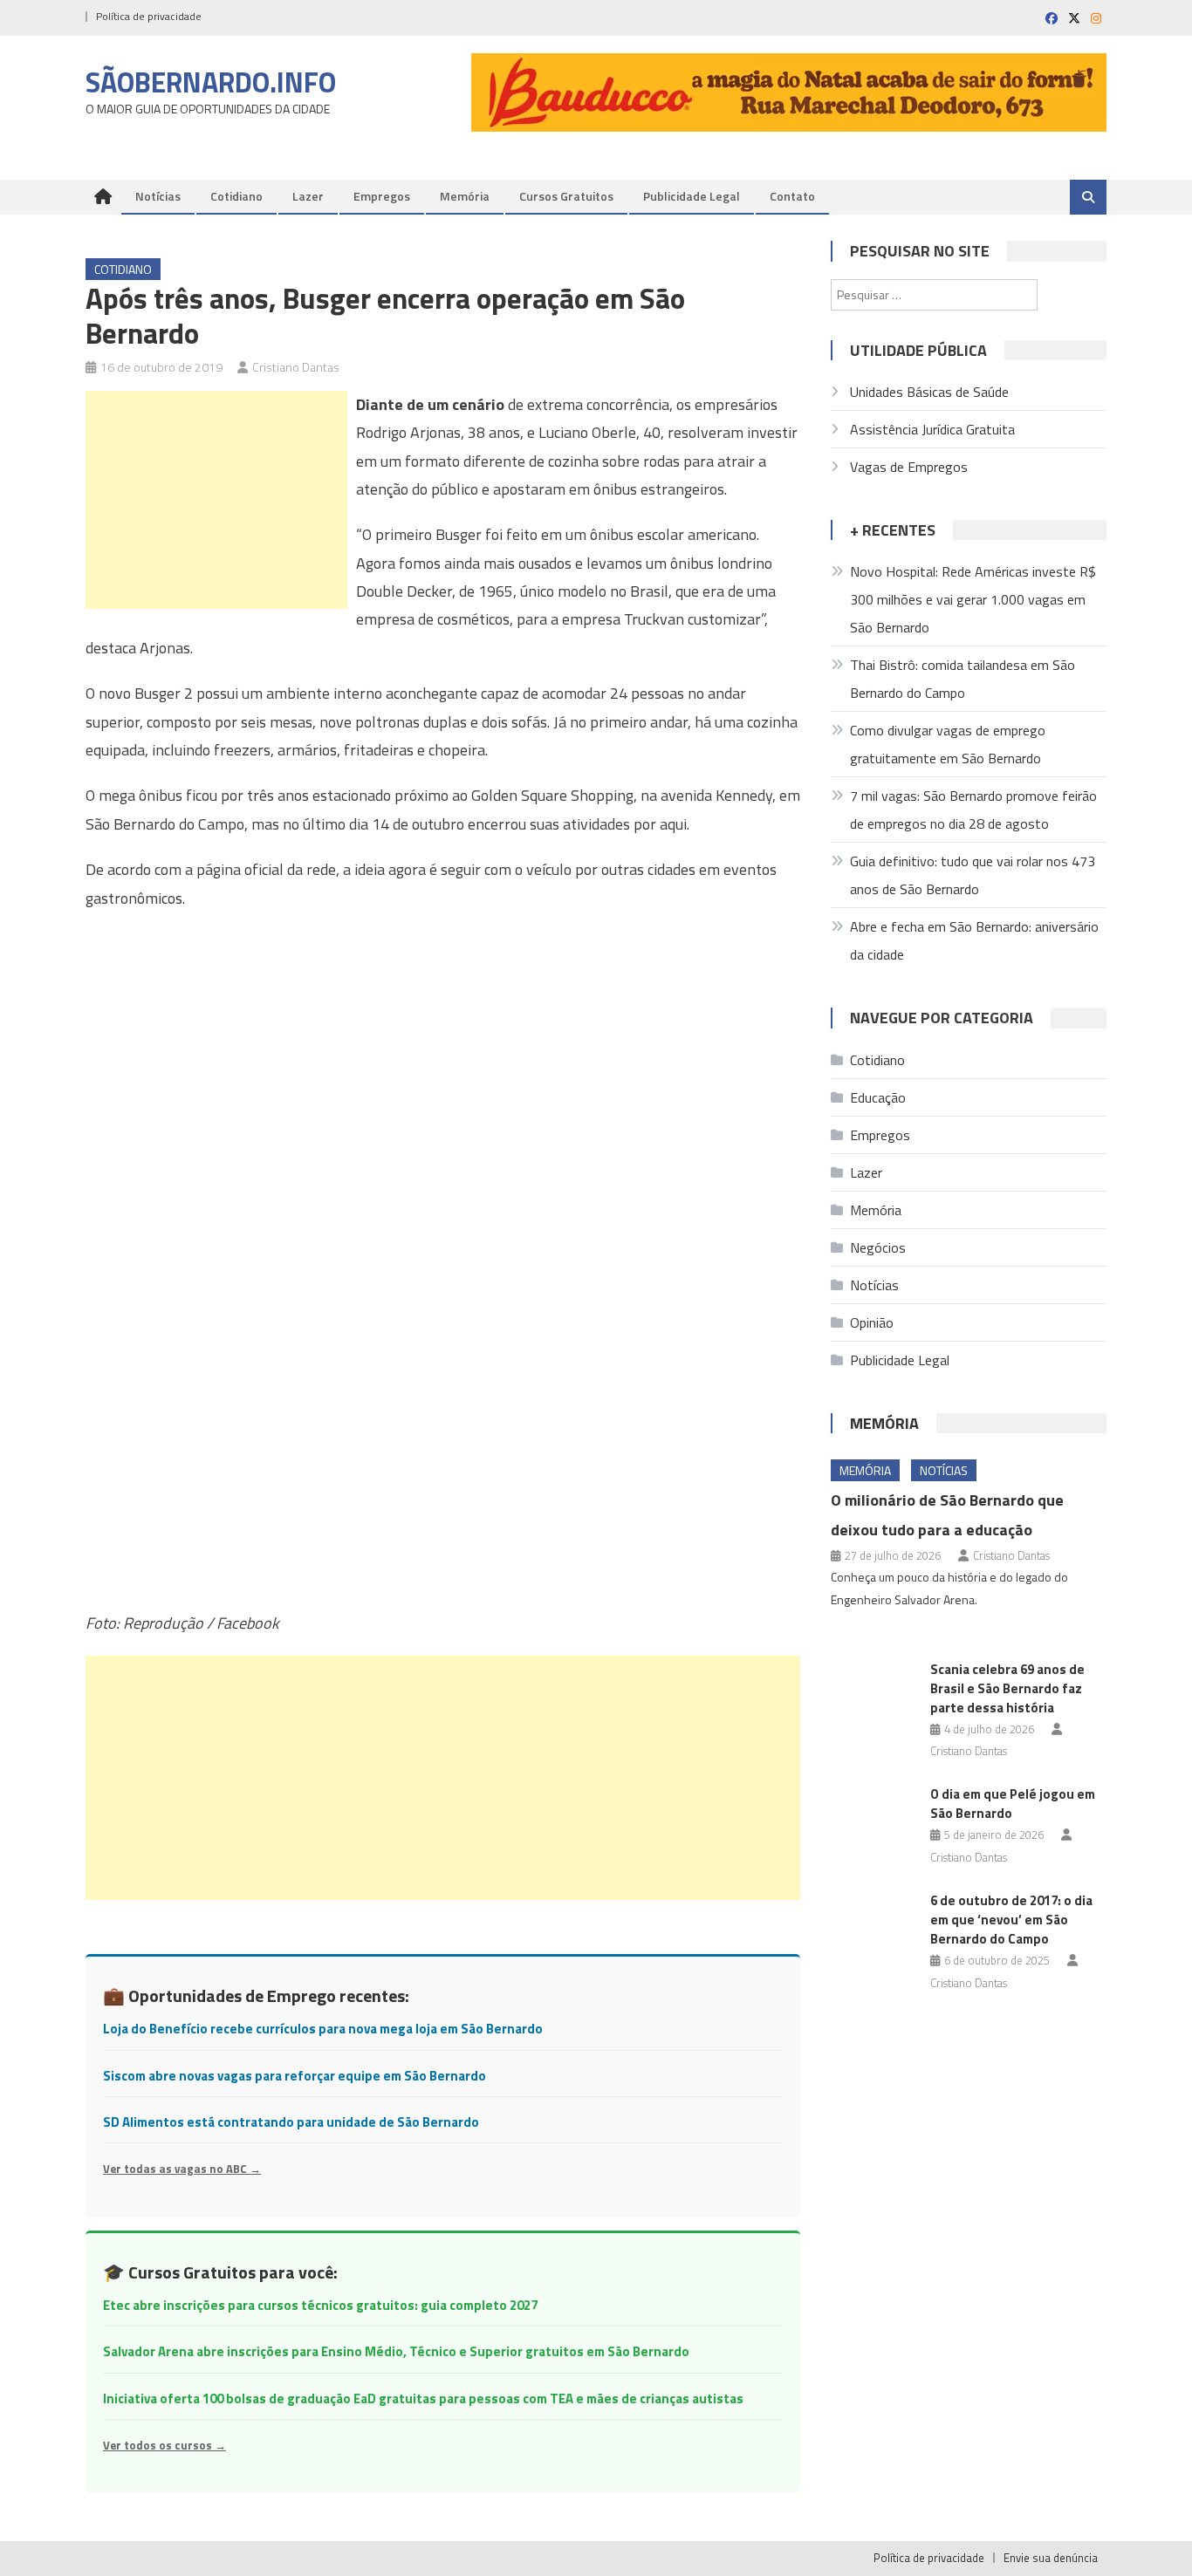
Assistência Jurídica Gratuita (932, 429)
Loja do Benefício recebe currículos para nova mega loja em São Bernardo (323, 2029)
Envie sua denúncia (1051, 2558)
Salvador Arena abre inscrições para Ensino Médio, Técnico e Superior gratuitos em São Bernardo (396, 2351)
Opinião (872, 1322)
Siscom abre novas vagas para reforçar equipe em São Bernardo (295, 2076)
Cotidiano (236, 196)
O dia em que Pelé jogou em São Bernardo (1013, 1804)
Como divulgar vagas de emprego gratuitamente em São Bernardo (948, 744)
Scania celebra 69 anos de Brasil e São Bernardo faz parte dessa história (1007, 1688)
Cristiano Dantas (296, 367)
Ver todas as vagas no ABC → (182, 2169)
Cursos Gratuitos (566, 196)
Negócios (878, 1247)
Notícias (158, 196)
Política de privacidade (149, 16)
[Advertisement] (216, 500)
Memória (465, 196)
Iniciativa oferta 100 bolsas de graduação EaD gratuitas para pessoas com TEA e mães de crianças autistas (423, 2398)
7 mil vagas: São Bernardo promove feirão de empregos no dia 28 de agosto (973, 810)
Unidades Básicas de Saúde (929, 392)
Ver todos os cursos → (164, 2445)
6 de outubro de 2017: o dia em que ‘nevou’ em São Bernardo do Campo (1011, 1920)
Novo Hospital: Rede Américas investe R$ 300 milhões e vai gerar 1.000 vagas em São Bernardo (973, 599)
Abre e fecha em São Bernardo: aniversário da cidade (974, 940)
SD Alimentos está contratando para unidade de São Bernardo (291, 2122)
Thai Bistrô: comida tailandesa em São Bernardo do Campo (963, 679)
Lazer (308, 196)
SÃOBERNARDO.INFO (211, 82)
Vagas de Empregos (909, 467)
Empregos (382, 196)
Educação (878, 1097)
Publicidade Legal (692, 196)
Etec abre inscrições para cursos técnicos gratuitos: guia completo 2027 (320, 2305)
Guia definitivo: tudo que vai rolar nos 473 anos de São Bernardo (973, 875)
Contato (792, 196)
